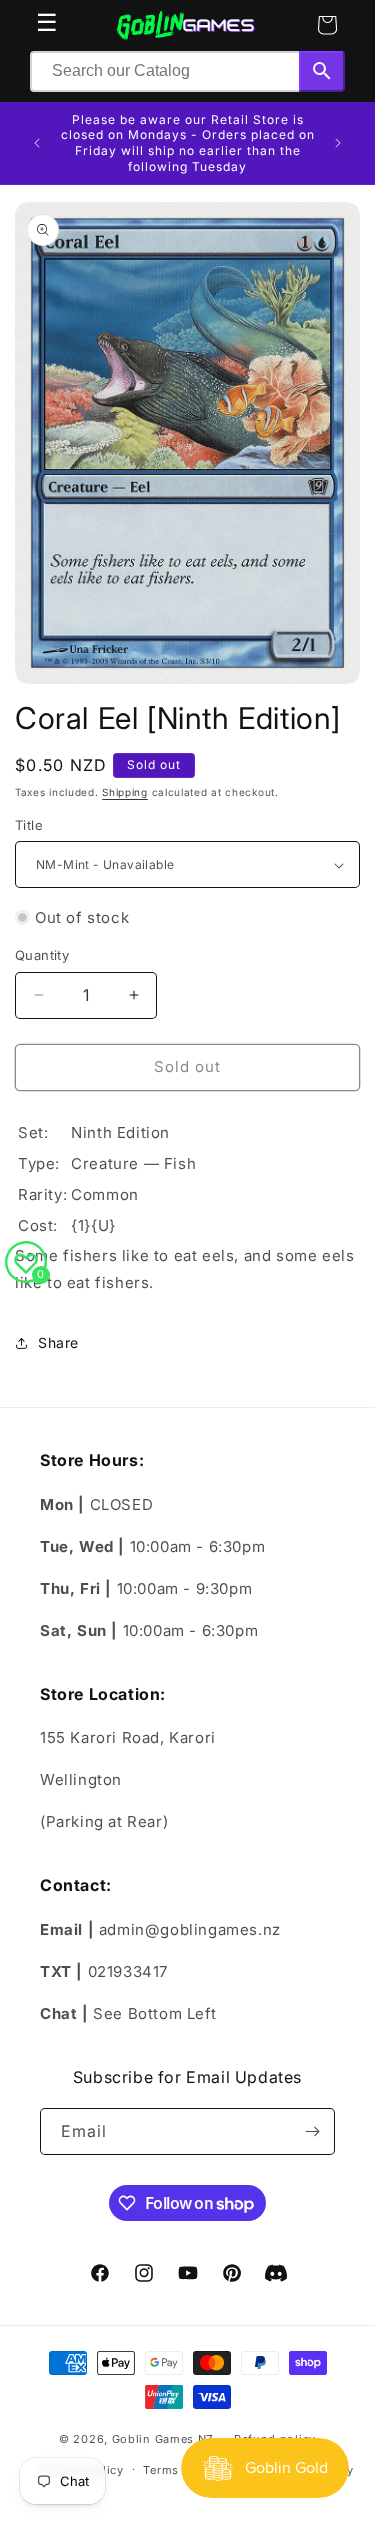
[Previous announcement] (37, 143)
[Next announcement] (338, 143)
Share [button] (58, 1342)
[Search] (322, 71)
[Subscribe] (312, 2131)
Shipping (125, 792)
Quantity (42, 955)
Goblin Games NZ (163, 2439)
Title (29, 825)
